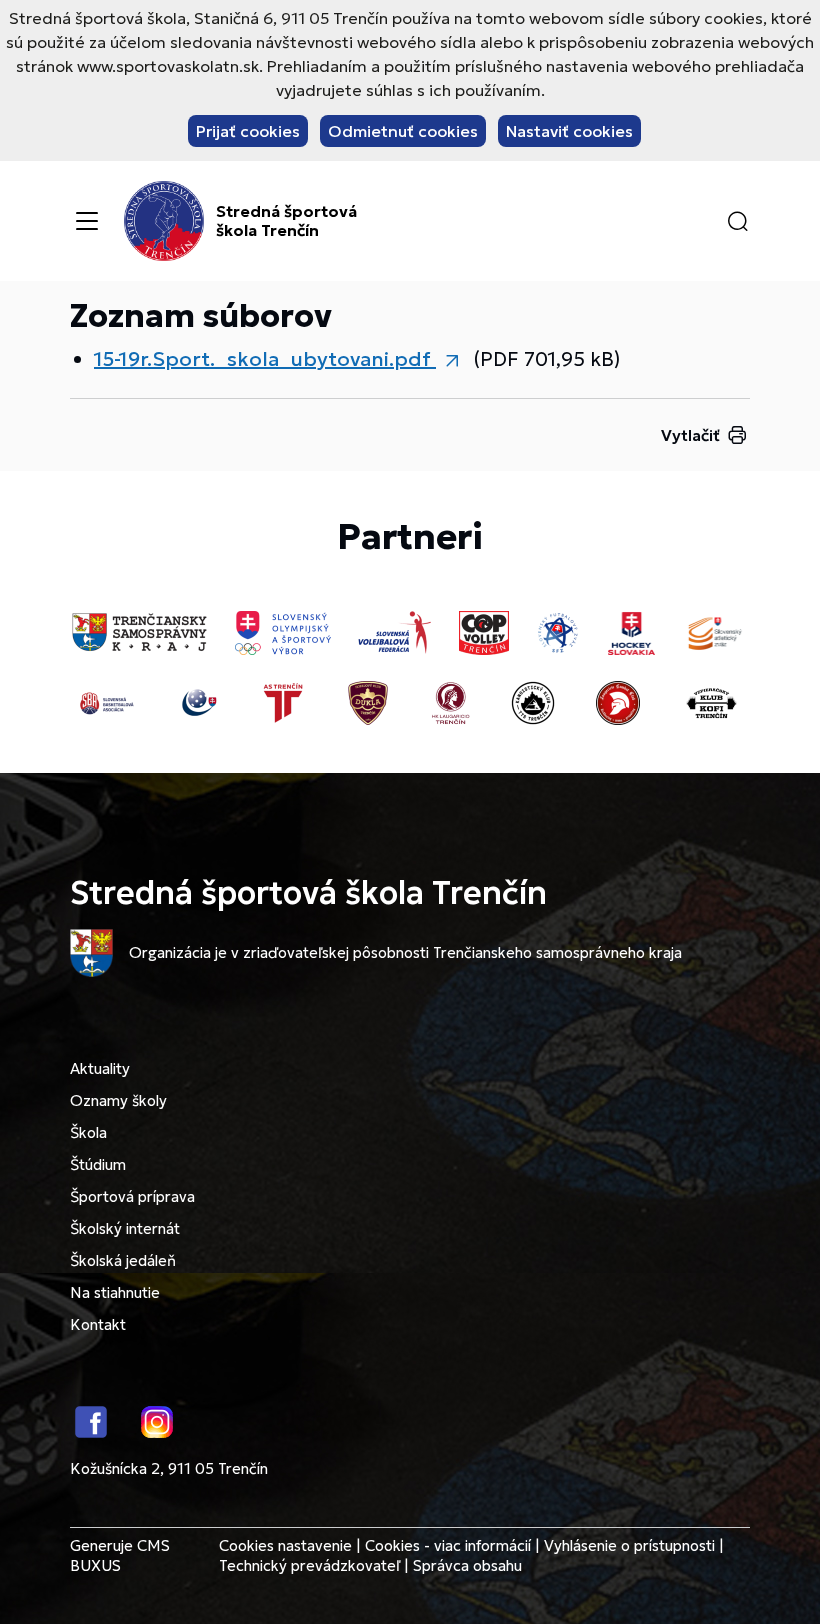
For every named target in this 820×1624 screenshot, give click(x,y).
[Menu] (87, 221)
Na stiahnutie (115, 1292)
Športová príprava (132, 1196)
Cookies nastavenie (285, 1545)
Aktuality (100, 1068)
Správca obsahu (467, 1565)
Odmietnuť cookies (403, 131)
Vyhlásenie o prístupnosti (629, 1545)
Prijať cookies (248, 131)
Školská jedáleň (123, 1260)
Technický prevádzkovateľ (309, 1565)
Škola (88, 1132)
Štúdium (98, 1164)
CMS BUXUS (120, 1555)
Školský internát (125, 1228)
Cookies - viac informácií (448, 1545)
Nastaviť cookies (569, 131)
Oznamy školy (118, 1100)
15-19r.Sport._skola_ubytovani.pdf (265, 359)
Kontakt (98, 1324)
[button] (738, 221)
